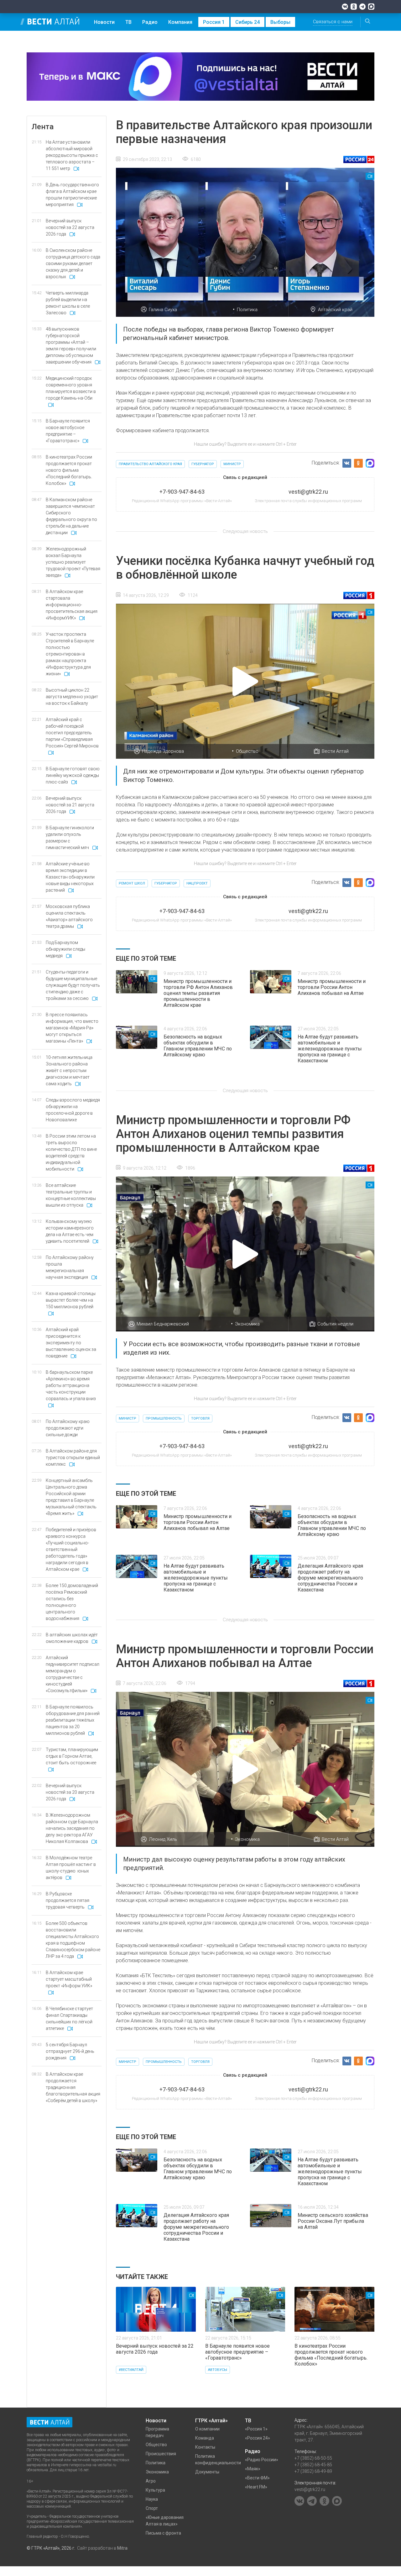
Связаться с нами (333, 22)
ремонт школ (132, 883)
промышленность (164, 1418)
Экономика (247, 1324)
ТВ (128, 22)
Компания (180, 22)
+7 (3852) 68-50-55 (313, 2458)
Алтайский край (335, 310)
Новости (104, 22)
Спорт (152, 2508)
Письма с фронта (163, 2533)
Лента (43, 127)
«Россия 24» (258, 2438)
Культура (155, 2490)
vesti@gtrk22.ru (310, 2489)
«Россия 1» (256, 2429)
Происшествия (161, 2454)
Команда (205, 2438)
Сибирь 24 (247, 22)
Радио (150, 22)
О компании (207, 2429)
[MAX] (371, 7)
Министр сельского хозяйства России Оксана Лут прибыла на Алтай (333, 2221)
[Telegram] (362, 7)
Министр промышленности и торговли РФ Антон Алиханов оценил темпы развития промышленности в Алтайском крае (198, 993)
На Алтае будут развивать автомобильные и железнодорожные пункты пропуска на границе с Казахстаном (330, 1049)
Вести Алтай (335, 751)
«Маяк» (253, 2469)
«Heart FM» (256, 2487)
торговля (200, 1418)
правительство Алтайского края (150, 464)
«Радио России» (262, 2460)
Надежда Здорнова (163, 751)
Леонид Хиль (163, 1839)
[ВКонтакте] (345, 7)
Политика (247, 310)
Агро (151, 2481)
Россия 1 (214, 22)
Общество (247, 751)
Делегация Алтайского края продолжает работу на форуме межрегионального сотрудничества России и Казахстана (330, 1578)
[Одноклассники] (354, 7)
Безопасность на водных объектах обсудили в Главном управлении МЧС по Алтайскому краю (198, 1046)
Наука (152, 2499)
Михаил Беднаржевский (163, 1324)
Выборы (280, 22)
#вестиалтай (131, 2370)
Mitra (122, 2548)
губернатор (203, 464)
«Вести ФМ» (257, 2478)
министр (232, 464)
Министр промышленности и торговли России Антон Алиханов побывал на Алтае (332, 987)
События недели (335, 1324)
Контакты (205, 2447)
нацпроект (197, 883)
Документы (207, 2472)
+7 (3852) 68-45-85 (313, 2465)
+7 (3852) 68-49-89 (313, 2471)
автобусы (218, 2370)
